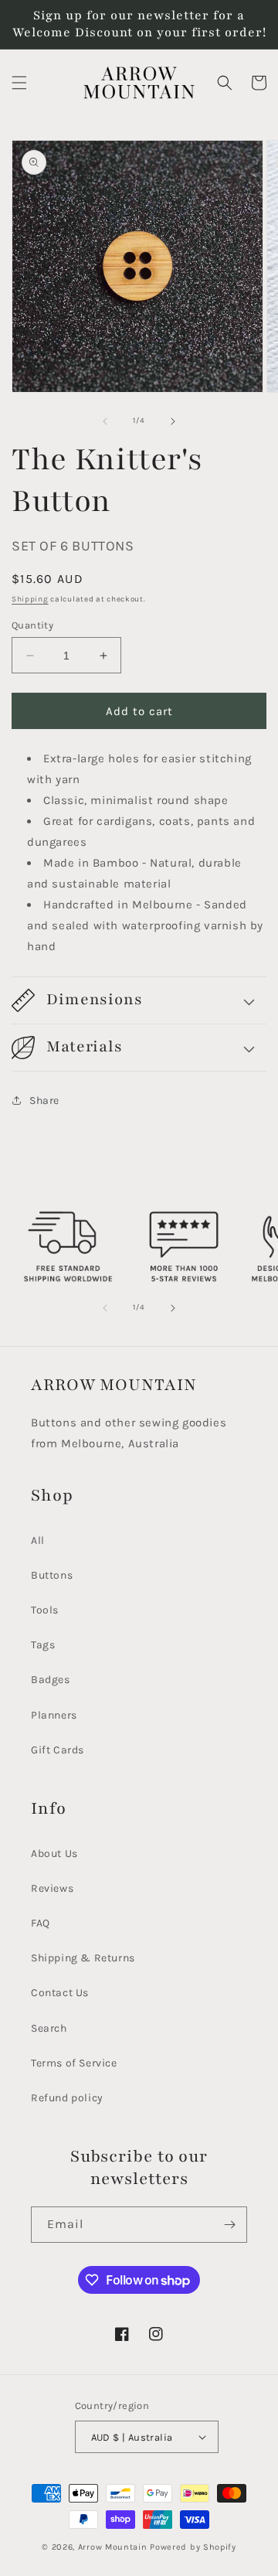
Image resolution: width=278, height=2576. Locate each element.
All (38, 1540)
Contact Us (60, 1993)
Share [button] (44, 1101)
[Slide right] (173, 421)
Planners (54, 1715)
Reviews (52, 1888)
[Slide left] (105, 421)
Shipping (30, 599)
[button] (19, 83)
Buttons (52, 1575)
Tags (43, 1645)
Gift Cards (58, 1750)
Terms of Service (74, 2063)
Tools (45, 1610)
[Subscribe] (229, 2225)
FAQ (41, 1923)
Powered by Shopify (193, 2547)
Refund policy (67, 2098)
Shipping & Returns (83, 1958)
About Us (54, 1854)
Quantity (32, 625)
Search (49, 2028)
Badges (51, 1680)
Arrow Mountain (114, 2547)
